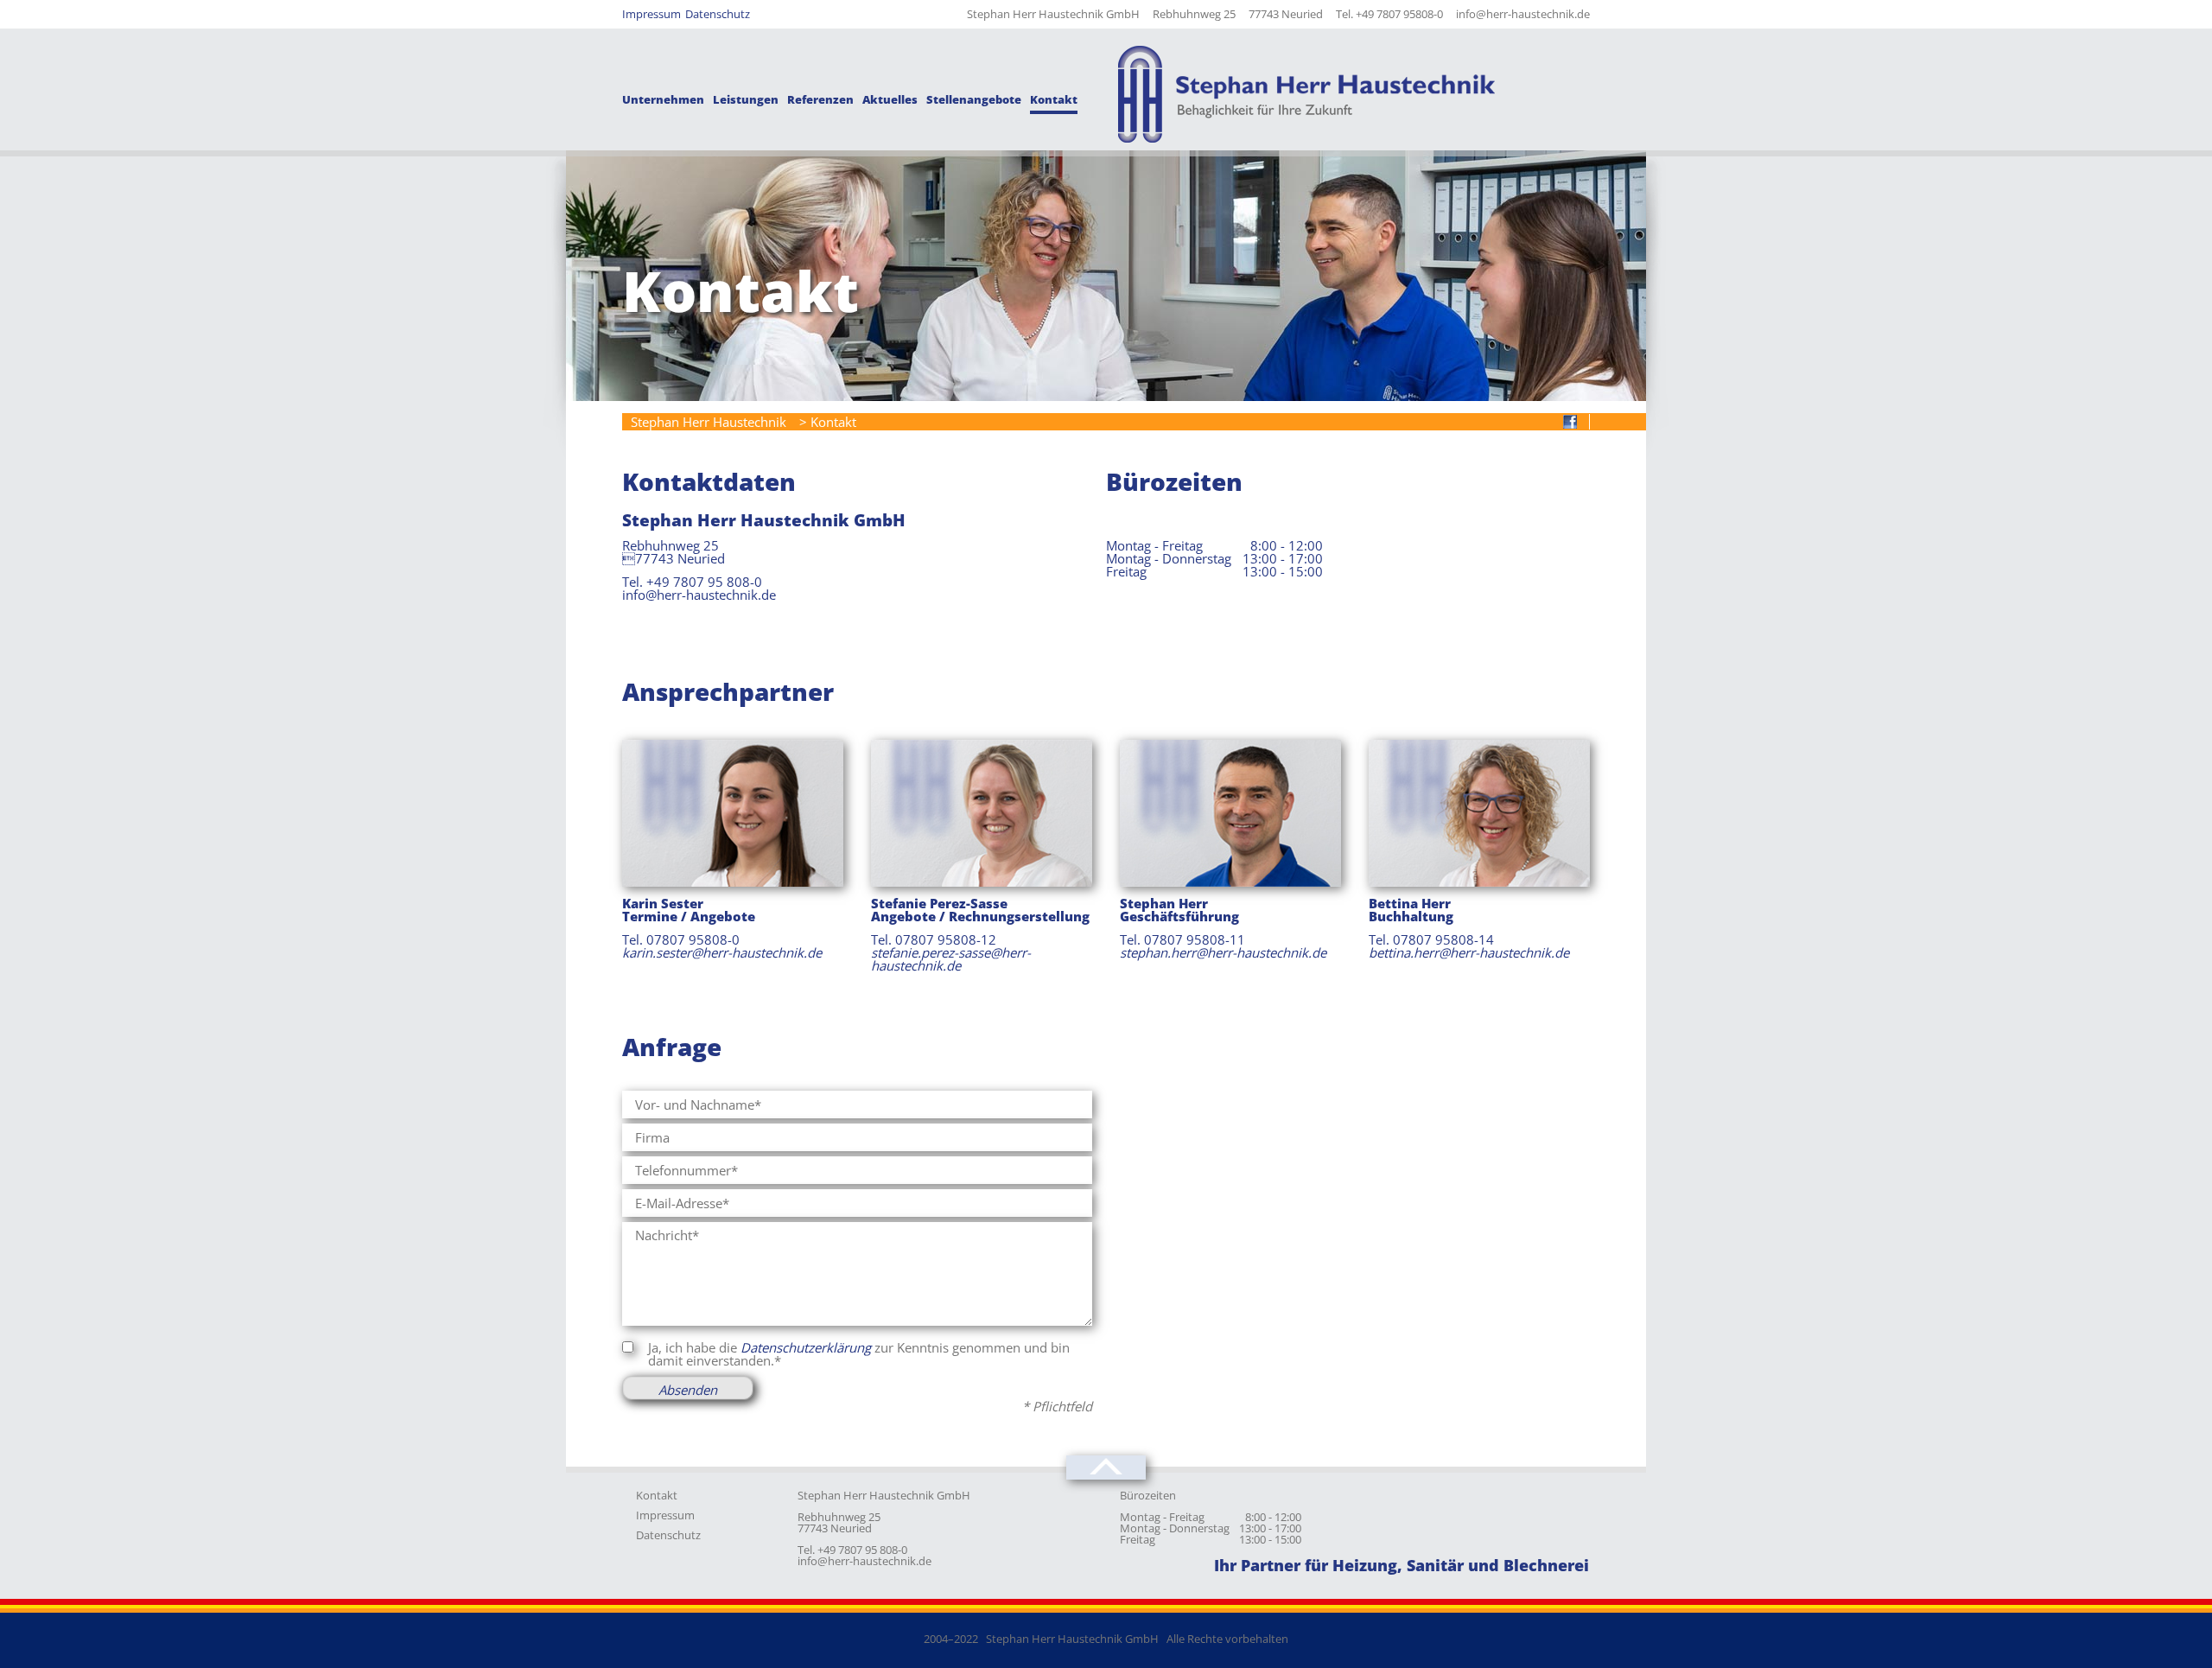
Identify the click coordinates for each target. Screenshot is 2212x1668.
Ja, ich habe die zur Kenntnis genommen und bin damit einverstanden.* (859, 1354)
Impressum (665, 1515)
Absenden (688, 1390)
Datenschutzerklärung (806, 1347)
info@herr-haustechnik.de (864, 1561)
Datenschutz (668, 1535)
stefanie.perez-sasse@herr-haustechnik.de (951, 959)
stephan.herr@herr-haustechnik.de (1223, 952)
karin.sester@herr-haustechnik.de (722, 952)
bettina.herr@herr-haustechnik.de (1469, 952)
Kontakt (657, 1495)
